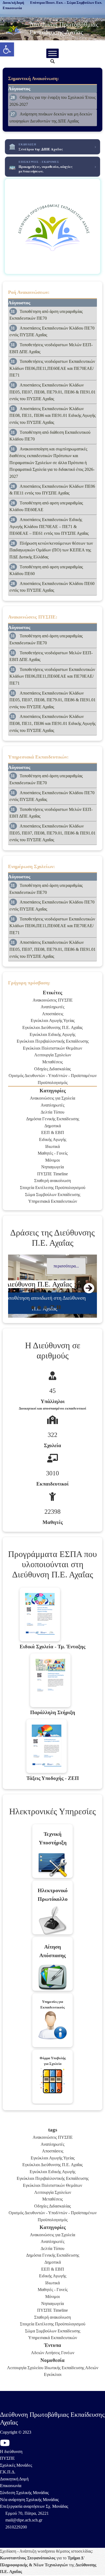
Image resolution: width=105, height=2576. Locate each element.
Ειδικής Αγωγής (53, 1139)
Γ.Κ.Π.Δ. (8, 2472)
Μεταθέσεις (52, 1062)
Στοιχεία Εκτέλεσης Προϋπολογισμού (53, 1188)
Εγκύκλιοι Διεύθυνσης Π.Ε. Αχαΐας (52, 1027)
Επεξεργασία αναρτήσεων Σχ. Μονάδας (34, 2506)
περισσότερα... (66, 1266)
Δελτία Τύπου (52, 1112)
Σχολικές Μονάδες (16, 2465)
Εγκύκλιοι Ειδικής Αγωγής (52, 1034)
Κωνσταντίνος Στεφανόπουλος (28, 2558)
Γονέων (68, 2353)
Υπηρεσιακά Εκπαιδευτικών (53, 1201)
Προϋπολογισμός (53, 1083)
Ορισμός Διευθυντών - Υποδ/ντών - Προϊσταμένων (53, 1076)
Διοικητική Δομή (14, 2479)
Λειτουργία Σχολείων (53, 1055)
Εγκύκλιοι (53, 2374)
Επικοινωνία (11, 2486)
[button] (7, 49)
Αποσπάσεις (53, 1014)
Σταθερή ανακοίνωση (52, 1181)
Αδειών (38, 2353)
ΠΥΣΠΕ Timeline (52, 1174)
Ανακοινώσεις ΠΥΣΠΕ (53, 1000)
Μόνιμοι (52, 1160)
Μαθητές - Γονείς (53, 1153)
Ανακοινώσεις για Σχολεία (52, 1098)
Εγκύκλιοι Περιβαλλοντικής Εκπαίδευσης (53, 1041)
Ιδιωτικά (52, 1146)
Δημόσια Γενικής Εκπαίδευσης (53, 1119)
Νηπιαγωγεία (52, 1167)
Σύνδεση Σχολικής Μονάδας (24, 2493)
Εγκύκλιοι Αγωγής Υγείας (53, 1020)
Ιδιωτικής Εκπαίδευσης (64, 2368)
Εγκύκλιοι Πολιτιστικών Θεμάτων (52, 1048)
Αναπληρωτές (52, 1007)
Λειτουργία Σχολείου (25, 2368)
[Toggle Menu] (52, 53)
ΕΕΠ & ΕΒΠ (53, 1132)
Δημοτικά (53, 1126)
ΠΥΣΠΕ (7, 2458)
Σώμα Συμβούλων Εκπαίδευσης (53, 1195)
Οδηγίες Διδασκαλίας (52, 1069)
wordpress (46, 2551)
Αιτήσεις (52, 2353)
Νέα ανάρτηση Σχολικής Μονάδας (29, 2500)
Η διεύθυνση (11, 2452)
